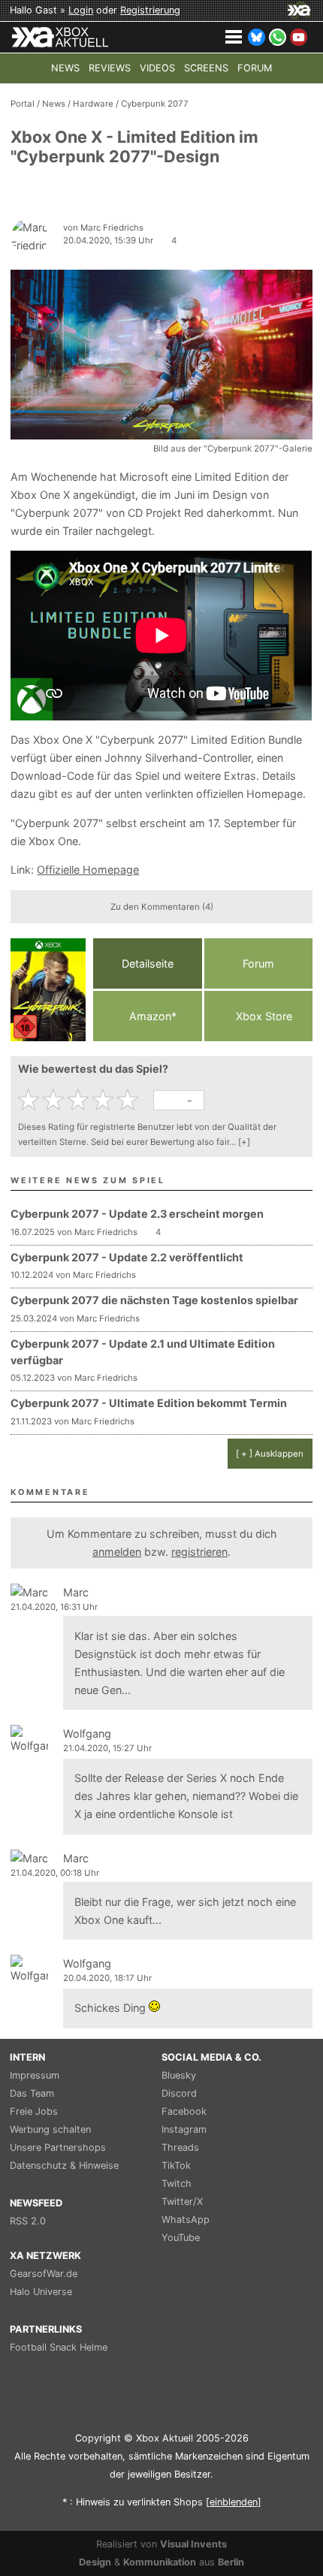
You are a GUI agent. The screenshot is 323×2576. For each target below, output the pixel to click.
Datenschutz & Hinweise (64, 2165)
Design (95, 2562)
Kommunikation (160, 2562)
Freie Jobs (34, 2111)
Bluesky (179, 2075)
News (54, 104)
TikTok (176, 2165)
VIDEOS (157, 68)
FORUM (255, 68)
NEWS (65, 68)
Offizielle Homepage (88, 870)
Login (81, 10)
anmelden (117, 1552)
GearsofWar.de (44, 2274)
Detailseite (148, 963)
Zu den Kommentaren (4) (162, 907)
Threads (180, 2147)
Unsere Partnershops (58, 2147)
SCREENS (206, 68)
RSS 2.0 (28, 2221)
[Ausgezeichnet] (130, 1100)
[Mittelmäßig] (80, 1100)
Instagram (184, 2129)
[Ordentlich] (105, 1100)
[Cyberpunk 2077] (48, 990)
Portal (23, 104)
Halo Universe (41, 2292)
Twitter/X (182, 2202)
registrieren (199, 1552)
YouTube (181, 2238)
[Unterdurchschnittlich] (55, 1100)
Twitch (177, 2183)
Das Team (32, 2093)
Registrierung (150, 10)
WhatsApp (186, 2220)
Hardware (93, 104)
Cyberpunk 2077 (155, 104)
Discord (179, 2093)
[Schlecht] (30, 1100)
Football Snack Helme (59, 2347)
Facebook (184, 2111)
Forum (258, 963)
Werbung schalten (50, 2129)
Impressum (35, 2075)
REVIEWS (110, 68)
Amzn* (151, 1016)
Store (264, 1016)
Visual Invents (193, 2544)
